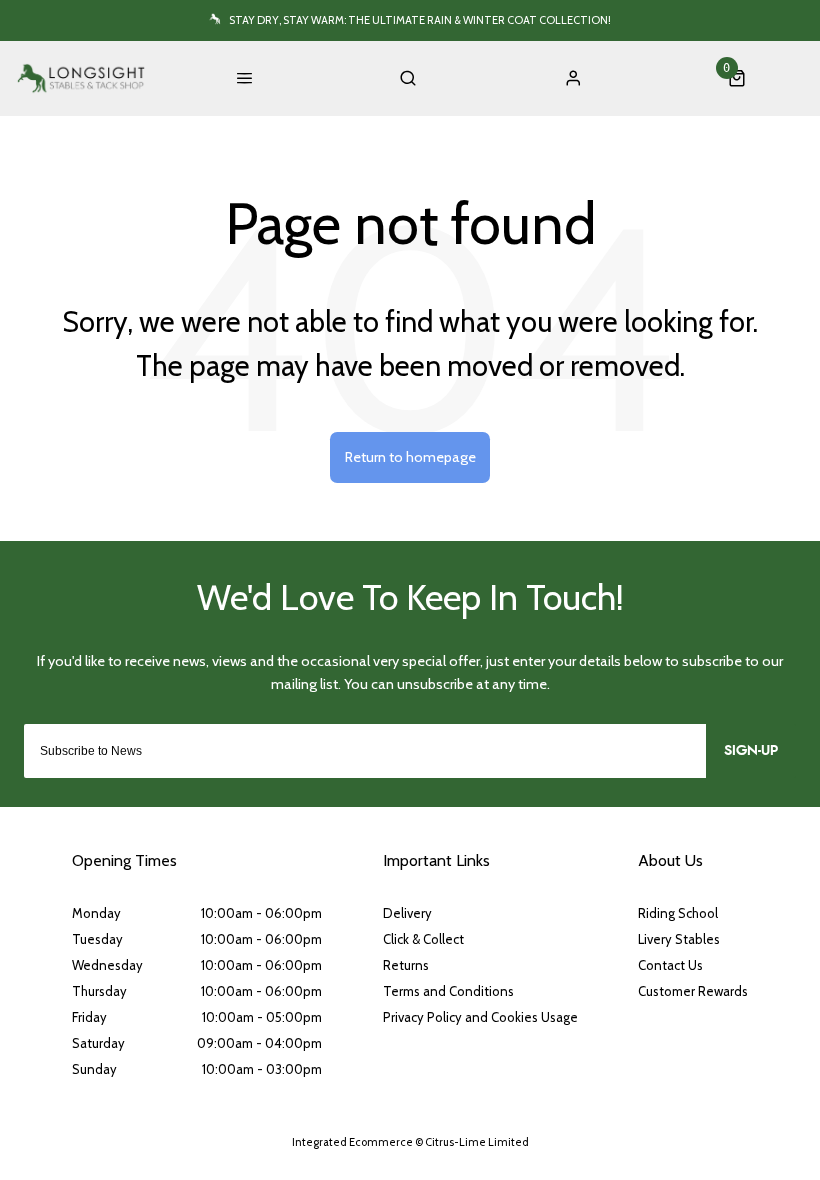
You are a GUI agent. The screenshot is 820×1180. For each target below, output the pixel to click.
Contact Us (670, 965)
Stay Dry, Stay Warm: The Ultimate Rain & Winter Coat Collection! (420, 20)
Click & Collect (423, 939)
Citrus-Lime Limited (477, 1142)
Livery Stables (679, 939)
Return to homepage (410, 457)
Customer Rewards (693, 991)
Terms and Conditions (448, 991)
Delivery (407, 913)
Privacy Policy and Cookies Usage (480, 1017)
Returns (406, 965)
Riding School (678, 913)
